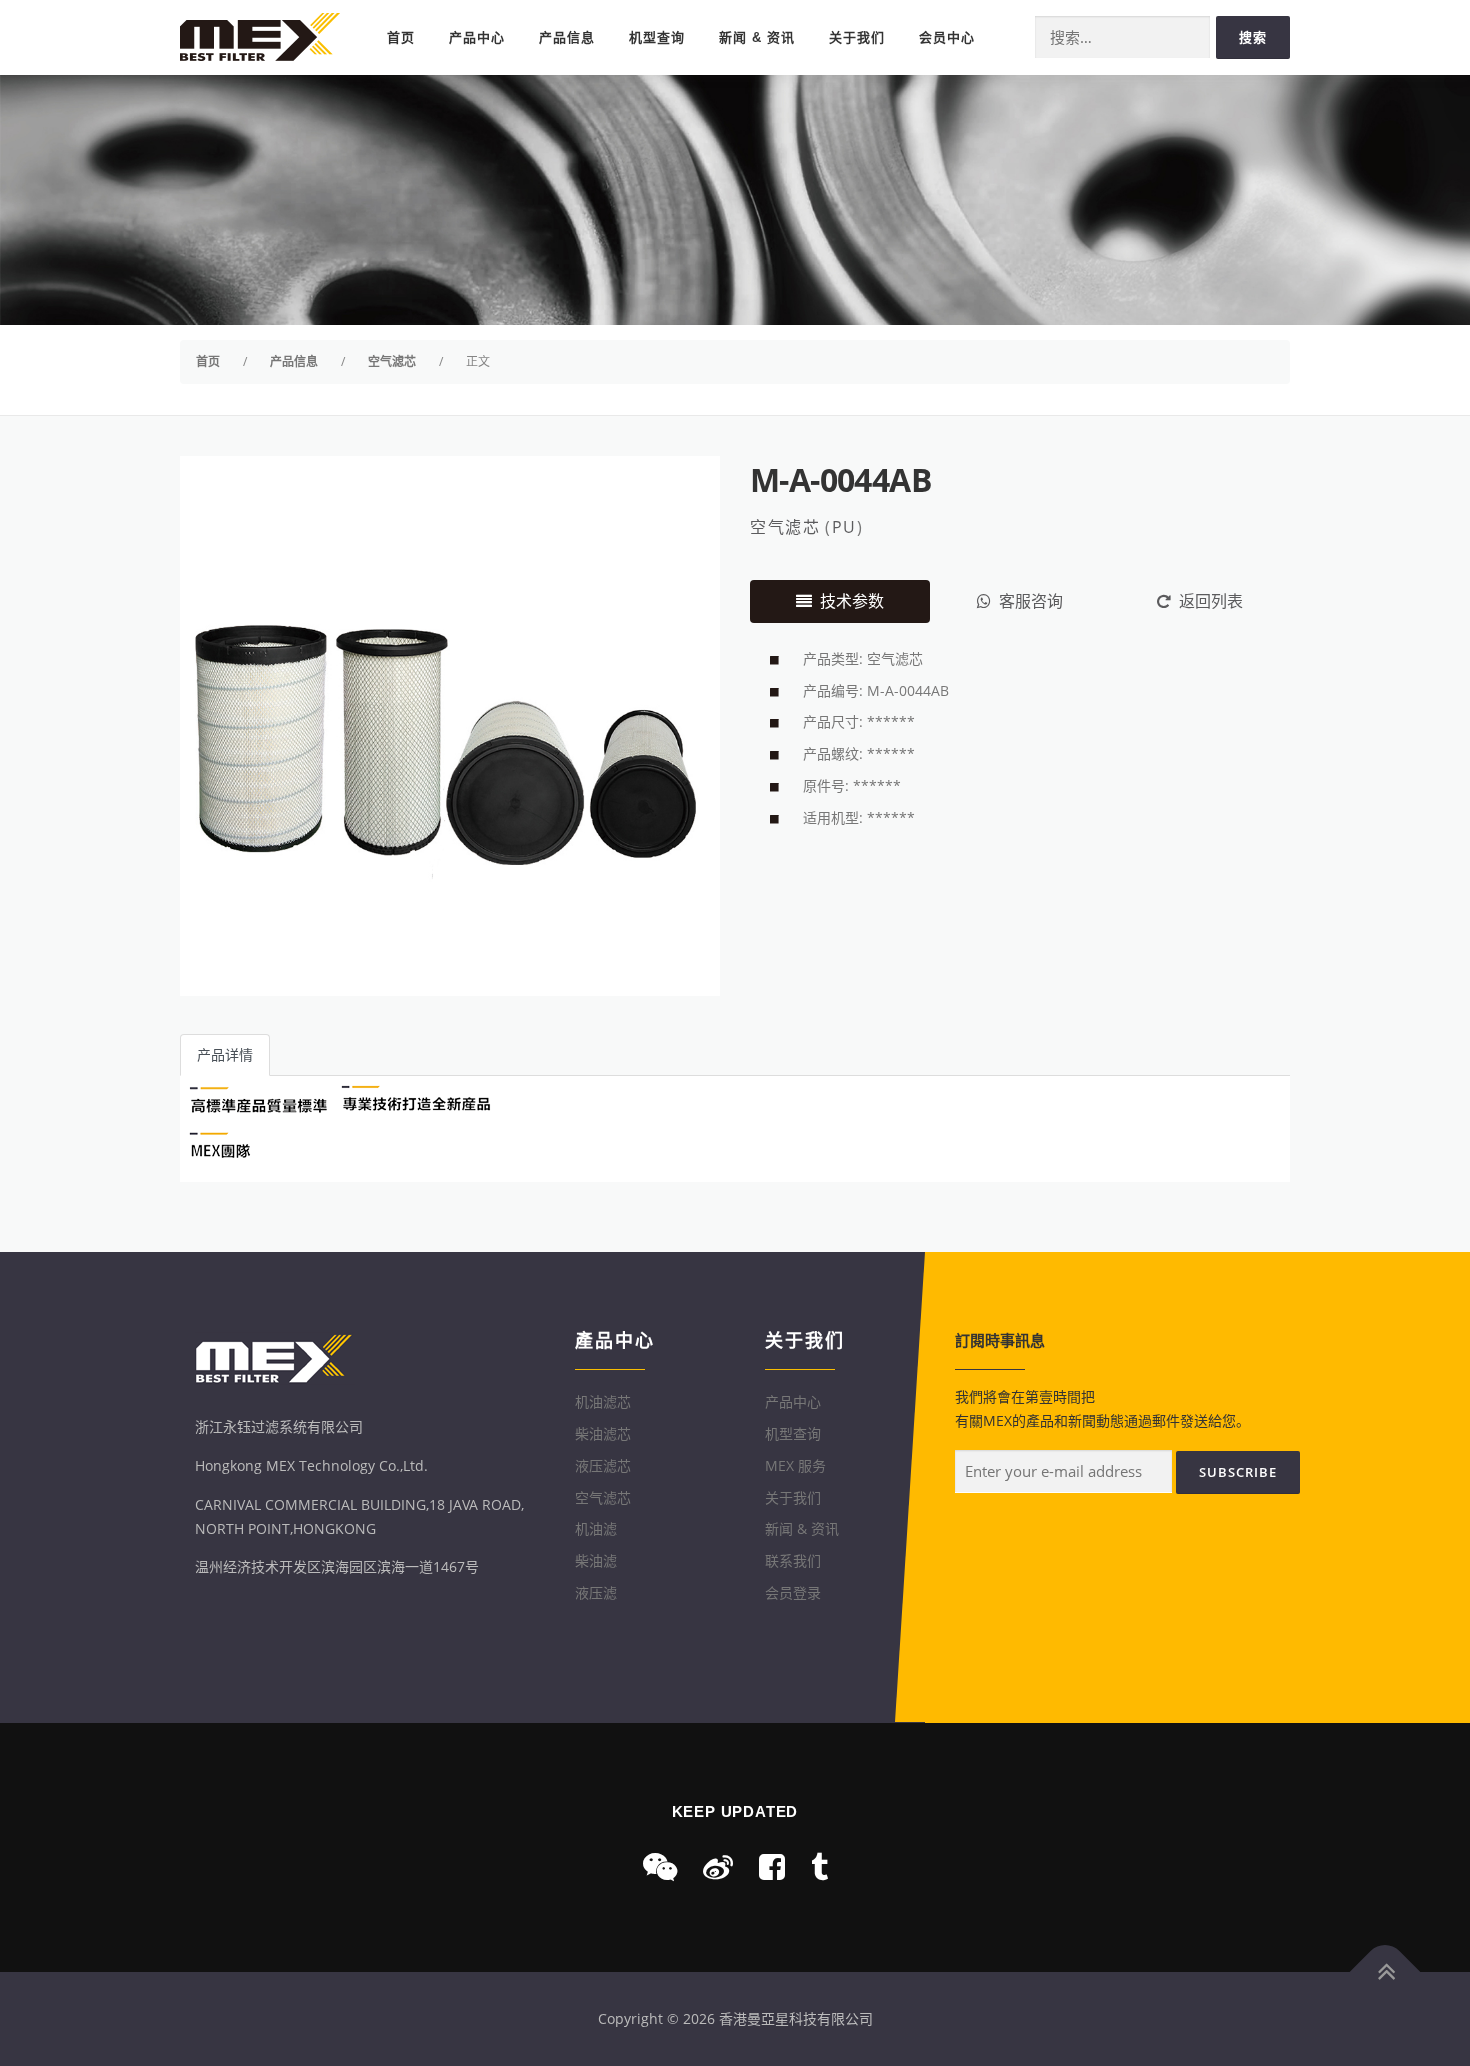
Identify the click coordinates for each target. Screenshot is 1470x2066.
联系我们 (793, 1560)
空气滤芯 (785, 527)
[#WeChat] (660, 1866)
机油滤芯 (603, 1401)
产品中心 (477, 37)
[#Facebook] (772, 1866)
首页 (401, 37)
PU (844, 527)
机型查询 (657, 37)
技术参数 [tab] (852, 601)
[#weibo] (718, 1866)
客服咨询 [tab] (1031, 601)
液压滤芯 (603, 1465)
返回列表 (1211, 601)
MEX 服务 (795, 1465)
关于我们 (857, 37)
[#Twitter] (819, 1866)
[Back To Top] (1385, 1971)
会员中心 (947, 37)
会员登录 (793, 1592)
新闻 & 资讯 (757, 37)
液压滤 (596, 1592)
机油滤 (596, 1528)
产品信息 (567, 37)
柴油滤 (596, 1560)
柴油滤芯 (603, 1433)
